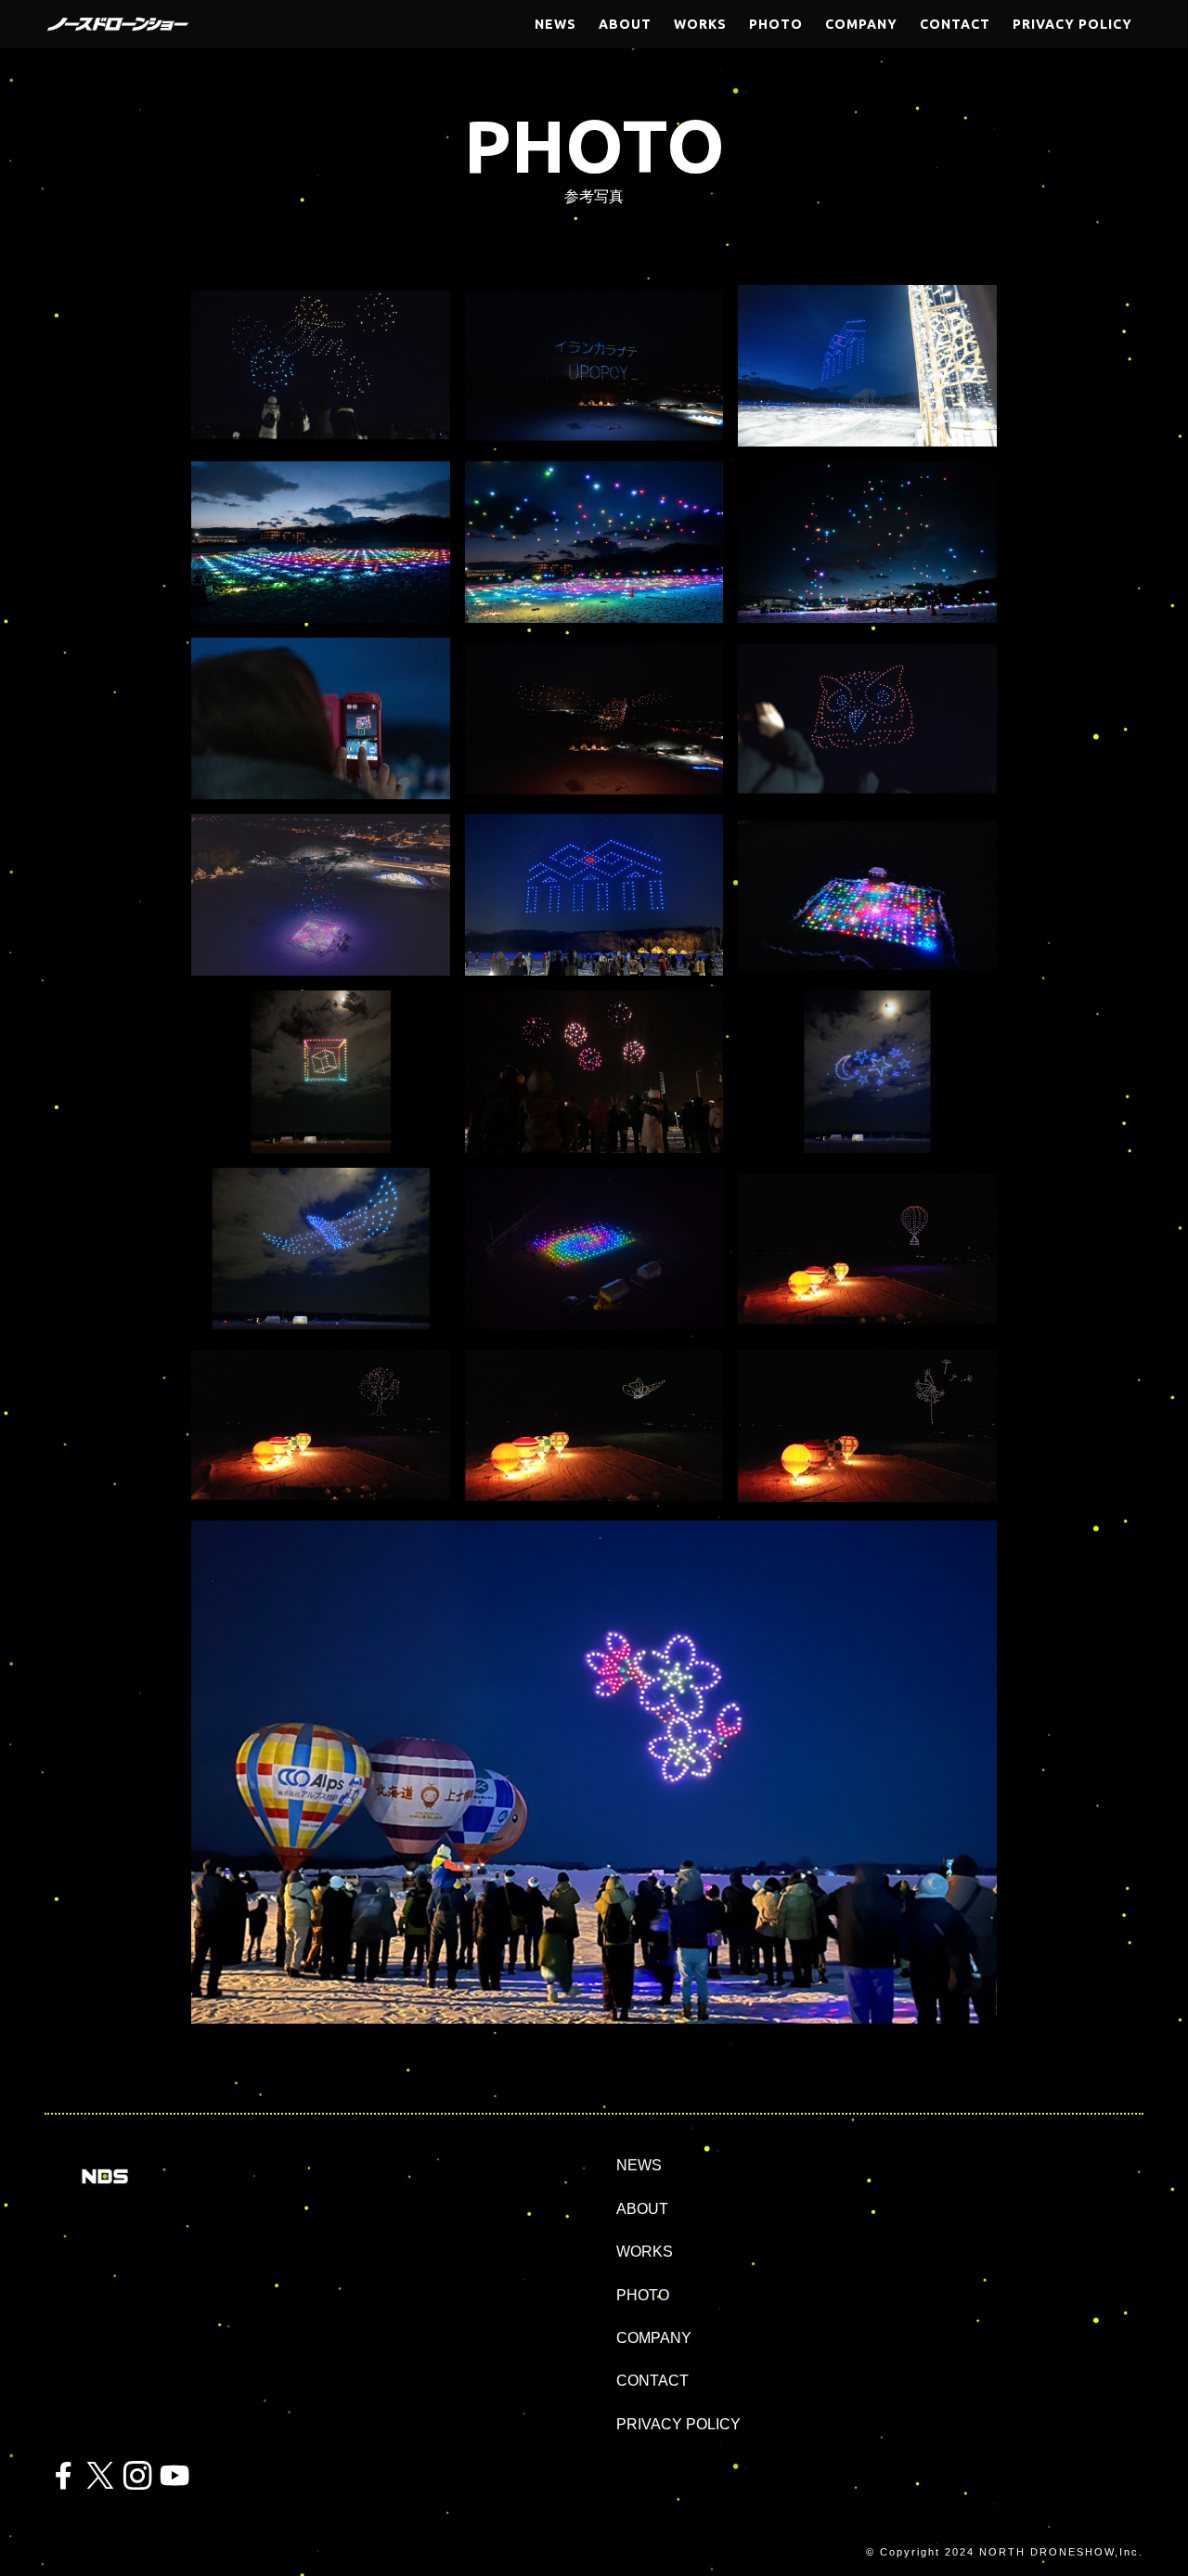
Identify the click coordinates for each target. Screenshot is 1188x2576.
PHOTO (643, 2295)
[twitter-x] (100, 2476)
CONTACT (652, 2381)
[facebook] (63, 2476)
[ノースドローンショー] (118, 24)
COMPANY (654, 2338)
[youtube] (174, 2476)
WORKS (645, 2252)
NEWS (639, 2165)
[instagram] (137, 2476)
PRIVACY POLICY (678, 2424)
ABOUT (642, 2209)
